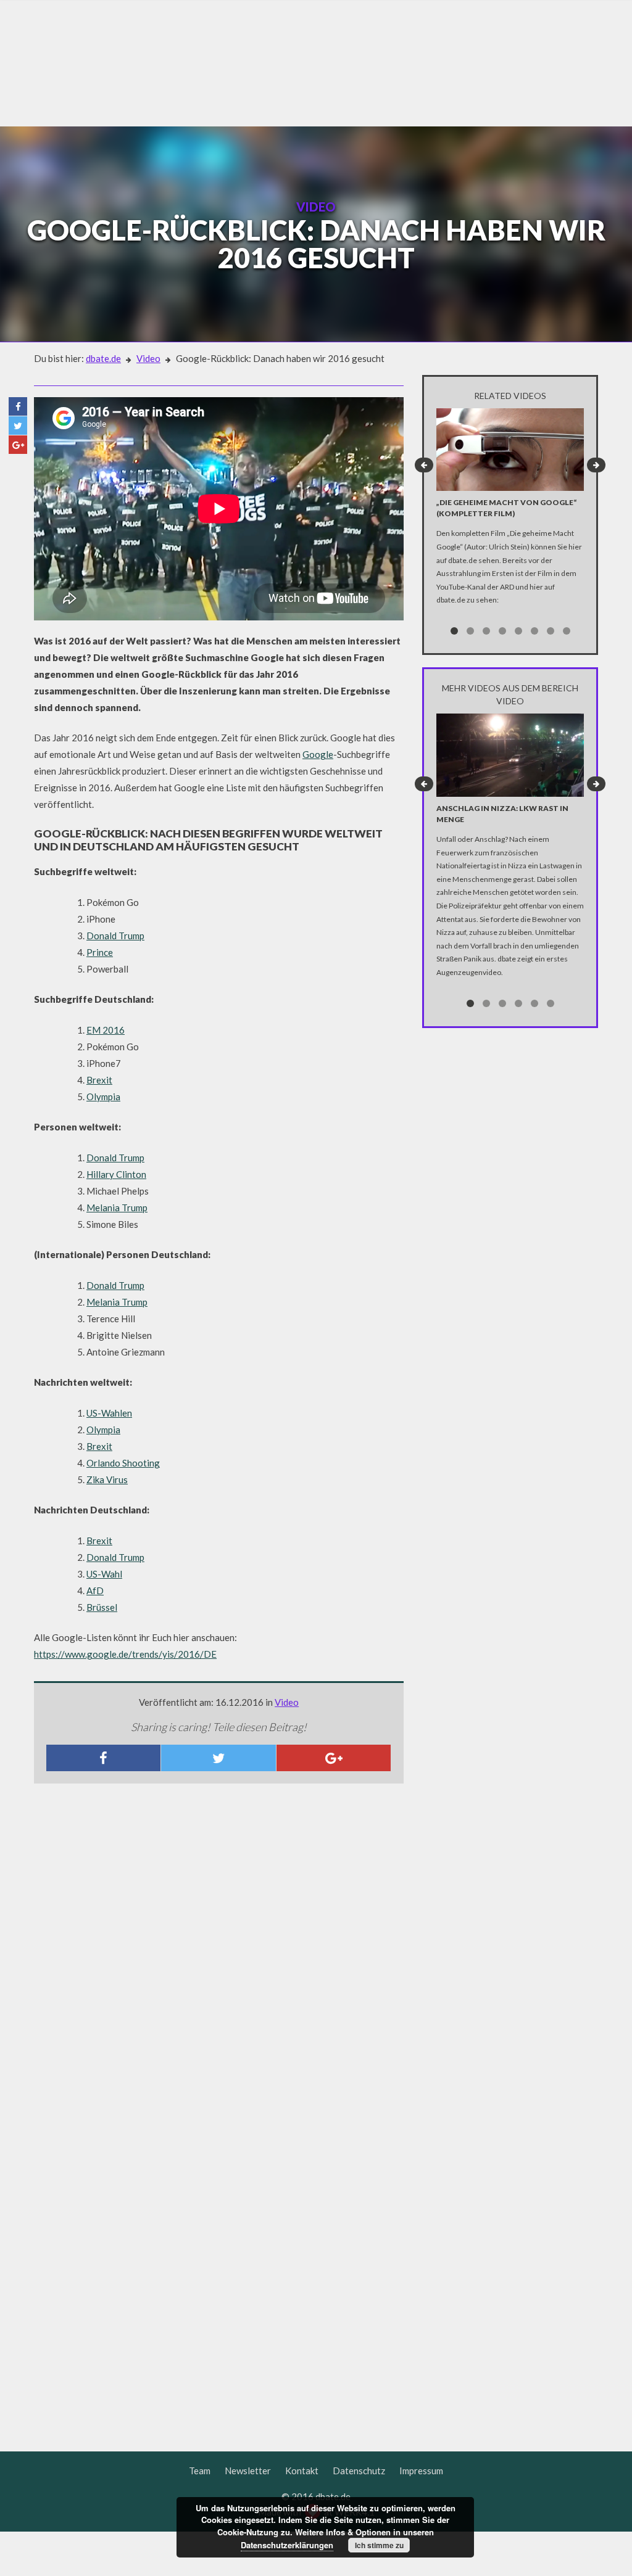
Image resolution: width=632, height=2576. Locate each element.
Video (148, 358)
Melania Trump (117, 1208)
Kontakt (302, 2471)
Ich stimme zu (379, 2545)
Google (318, 754)
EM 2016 (106, 1030)
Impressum (421, 2471)
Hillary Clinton (116, 1174)
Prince (100, 952)
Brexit (99, 1080)
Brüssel (102, 1607)
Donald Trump (115, 936)
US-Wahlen (109, 1413)
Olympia (103, 1097)
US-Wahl (104, 1574)
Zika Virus (107, 1479)
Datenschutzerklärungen (287, 2545)
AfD (95, 1590)
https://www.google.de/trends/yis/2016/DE (125, 1654)
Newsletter (248, 2471)
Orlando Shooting (123, 1463)
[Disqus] (219, 1956)
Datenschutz (359, 2471)
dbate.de (103, 358)
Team (200, 2471)
